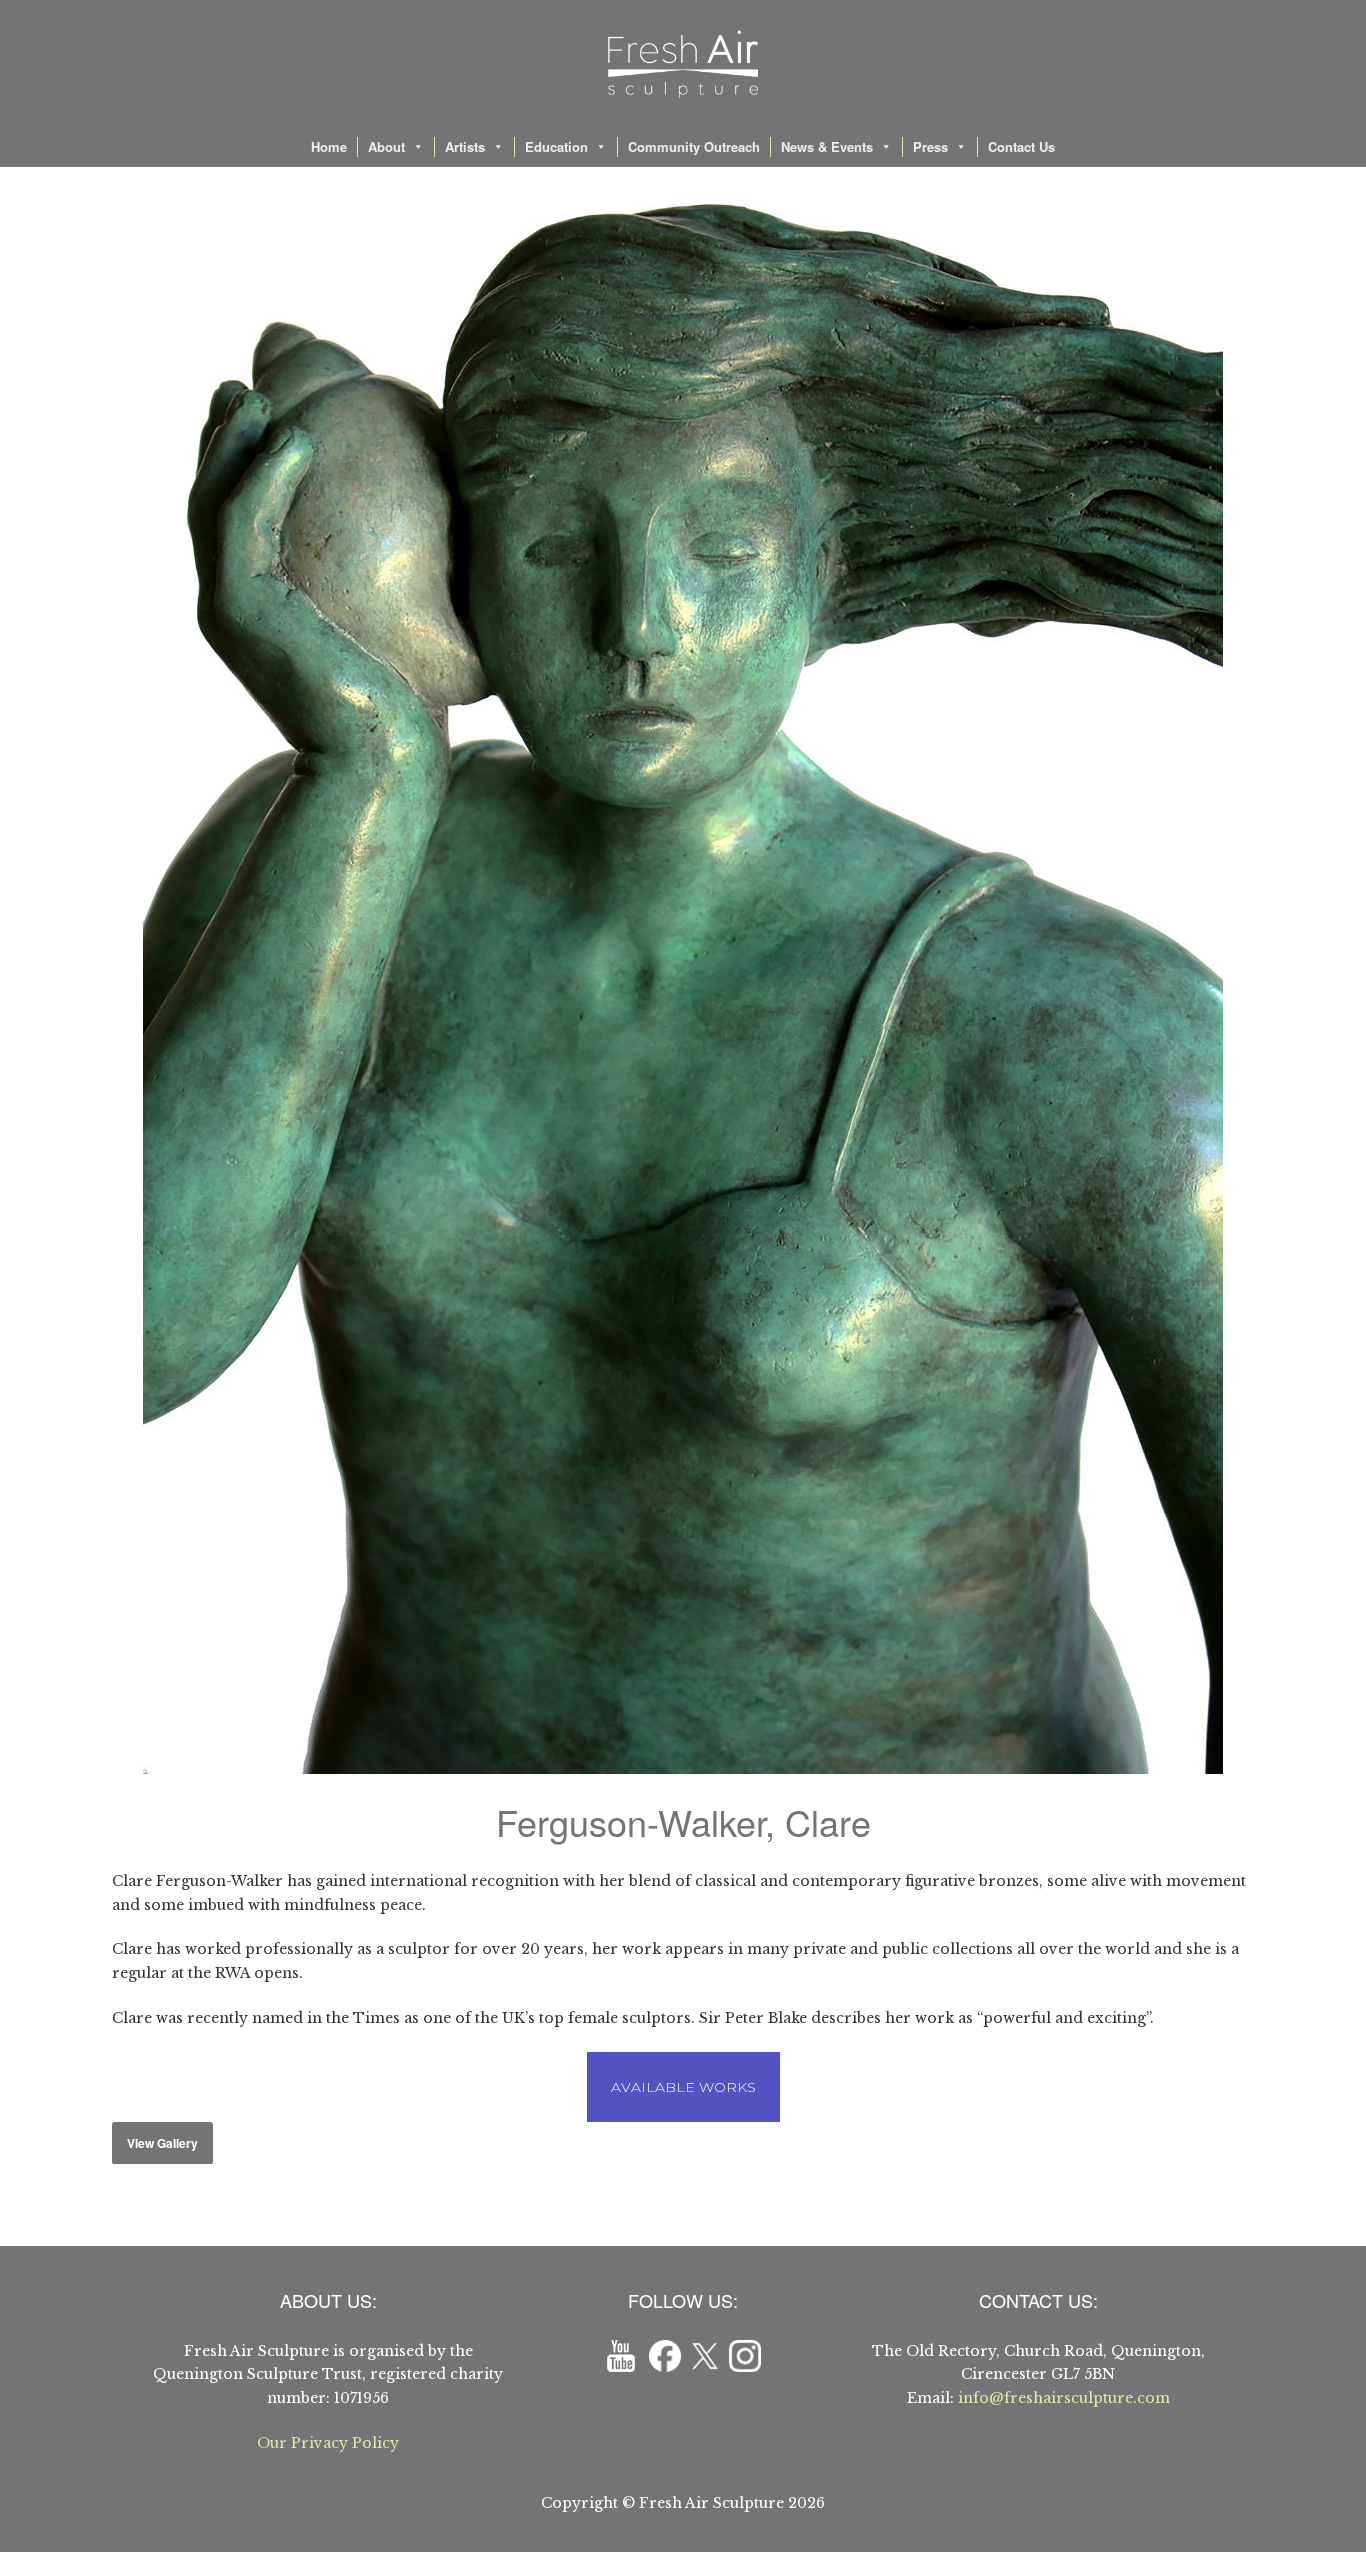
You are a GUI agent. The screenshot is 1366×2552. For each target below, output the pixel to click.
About (386, 146)
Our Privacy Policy (328, 2443)
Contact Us (1021, 146)
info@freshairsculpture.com (1064, 2398)
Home (329, 146)
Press (930, 146)
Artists (465, 146)
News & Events (827, 146)
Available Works (683, 2087)
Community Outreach (694, 146)
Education (556, 146)
